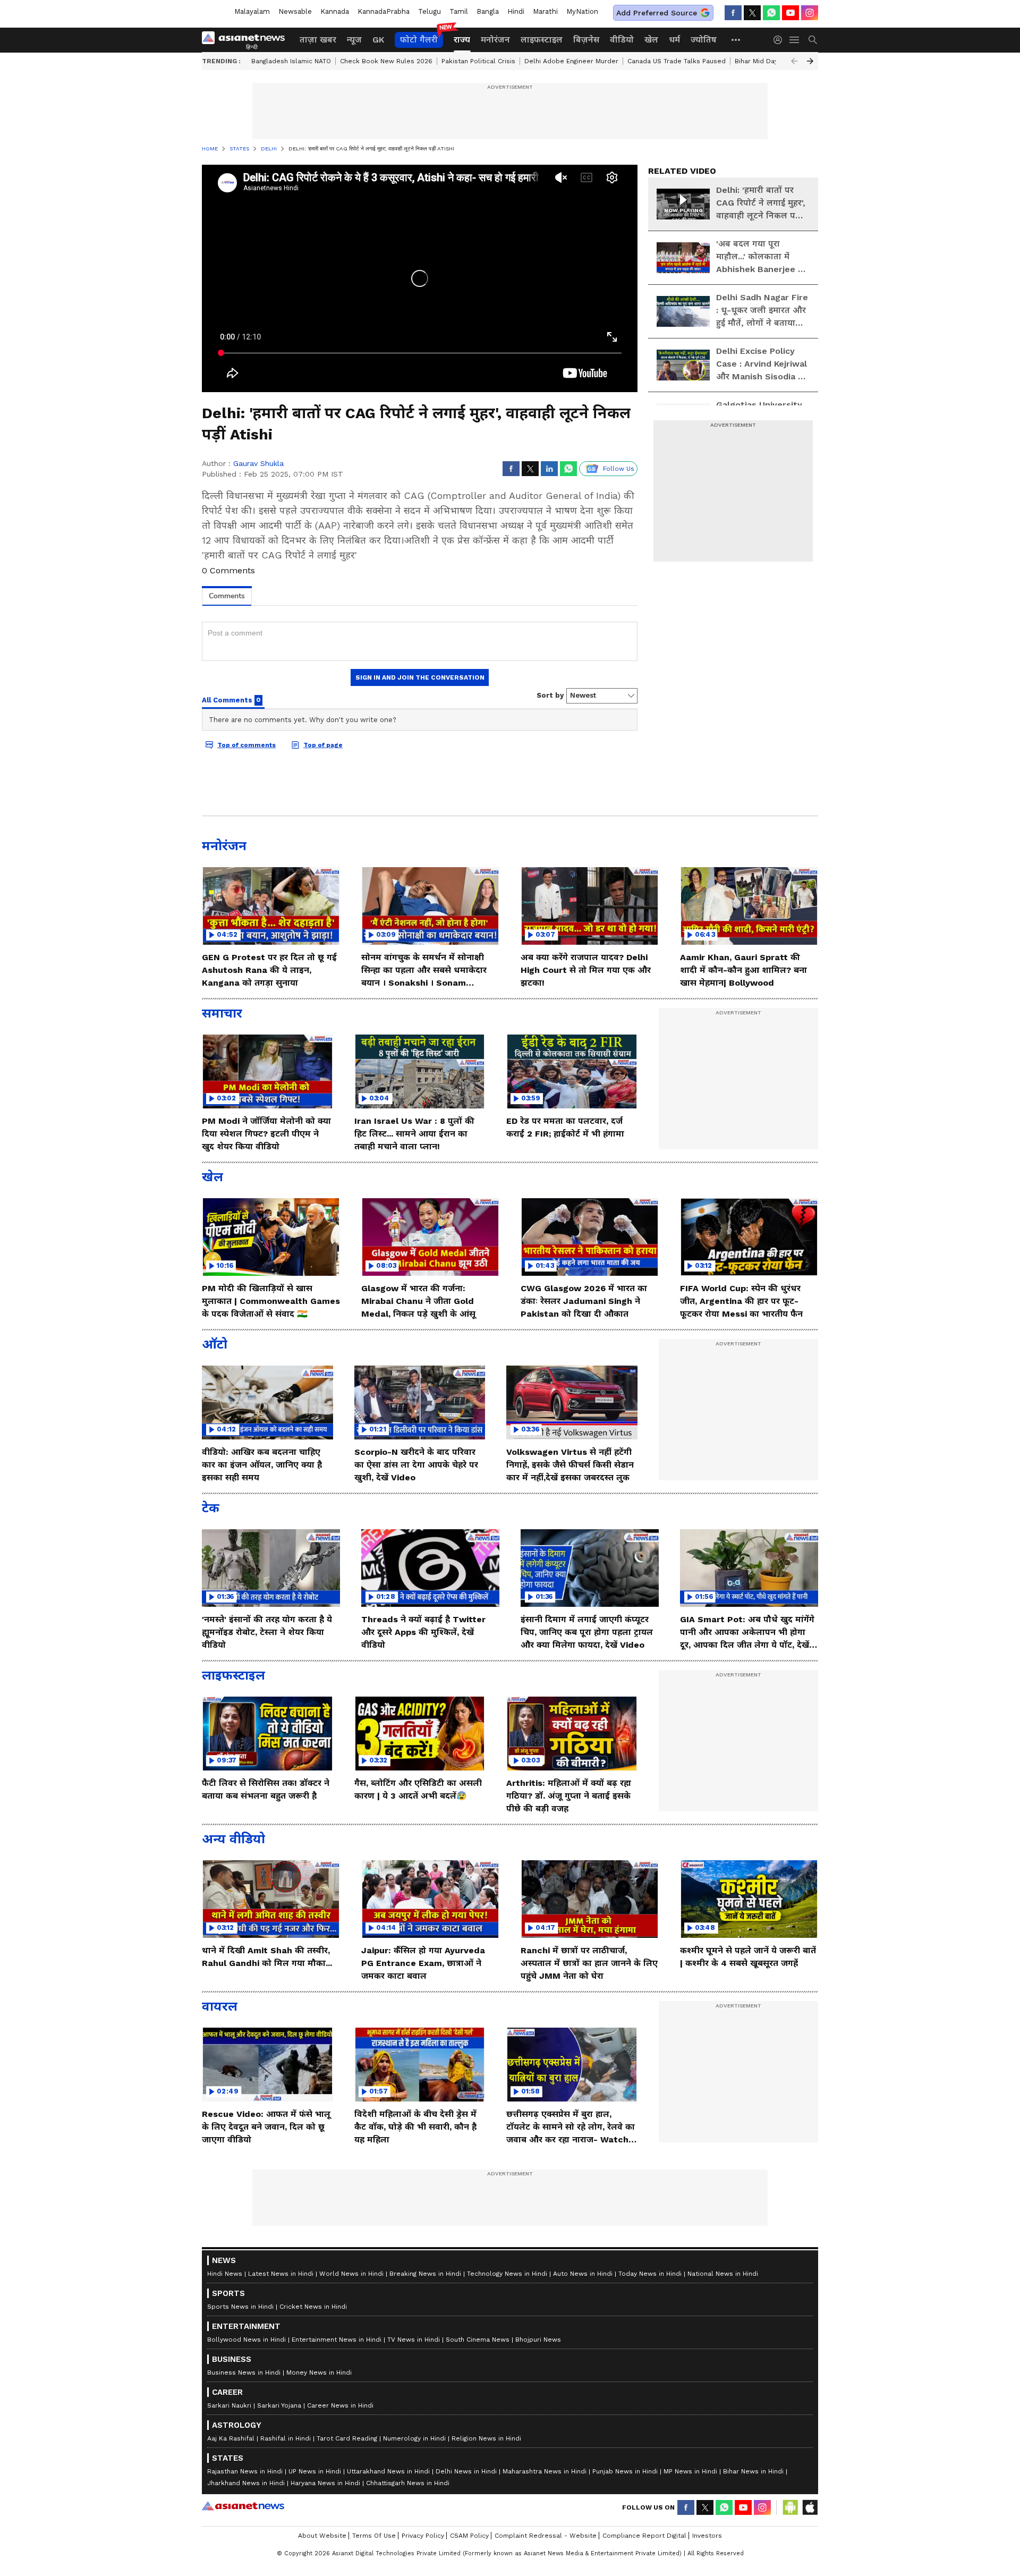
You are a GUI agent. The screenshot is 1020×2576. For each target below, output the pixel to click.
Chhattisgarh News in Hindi (408, 2483)
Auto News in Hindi (583, 2274)
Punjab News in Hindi (625, 2471)
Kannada (335, 11)
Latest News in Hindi (281, 2274)
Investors (707, 2536)
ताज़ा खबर (318, 40)
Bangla (488, 11)
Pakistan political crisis (478, 61)
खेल (651, 40)
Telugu (430, 11)
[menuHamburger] (795, 40)
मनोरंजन (495, 40)
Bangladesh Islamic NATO (291, 61)
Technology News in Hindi (507, 2274)
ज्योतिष (704, 40)
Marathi (545, 11)
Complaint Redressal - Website (546, 2536)
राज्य (462, 40)
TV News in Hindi (414, 2340)
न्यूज (354, 40)
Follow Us (619, 469)
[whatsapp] (771, 13)
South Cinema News (478, 2340)
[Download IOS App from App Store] (810, 2507)
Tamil (459, 11)
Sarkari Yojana (279, 2405)
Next (810, 61)
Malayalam (252, 11)
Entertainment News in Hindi (337, 2340)
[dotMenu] (736, 40)
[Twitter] (752, 13)
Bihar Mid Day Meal (765, 61)
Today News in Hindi (650, 2274)
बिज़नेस (586, 40)
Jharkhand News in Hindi (246, 2483)
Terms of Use (374, 2536)
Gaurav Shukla (258, 463)
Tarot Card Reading (347, 2438)
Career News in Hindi (340, 2405)
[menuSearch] (813, 40)
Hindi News (225, 2274)
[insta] (810, 13)
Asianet (243, 2506)
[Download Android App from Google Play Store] (790, 2507)
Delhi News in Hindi (466, 2471)
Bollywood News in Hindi (246, 2340)
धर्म (674, 40)
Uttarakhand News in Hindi (388, 2471)
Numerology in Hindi (414, 2438)
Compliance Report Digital (644, 2536)
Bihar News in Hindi (753, 2471)
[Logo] (247, 40)
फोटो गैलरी (419, 40)
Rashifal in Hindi (286, 2438)
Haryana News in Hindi (325, 2483)
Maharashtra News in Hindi (545, 2471)
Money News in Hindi (319, 2372)
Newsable (295, 11)
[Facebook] (733, 13)
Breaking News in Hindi (425, 2274)
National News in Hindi (723, 2274)
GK (378, 40)
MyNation (582, 11)
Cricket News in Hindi (313, 2307)
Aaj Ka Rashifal (231, 2438)
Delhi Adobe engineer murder (571, 61)
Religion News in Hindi (486, 2438)
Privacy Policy (423, 2536)
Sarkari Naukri (229, 2405)
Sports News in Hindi (240, 2307)
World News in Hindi (351, 2274)
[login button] (780, 40)
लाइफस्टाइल (542, 40)
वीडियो (622, 40)
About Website (322, 2536)
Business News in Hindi (244, 2372)
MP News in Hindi (690, 2471)
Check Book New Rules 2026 (386, 61)
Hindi (516, 11)
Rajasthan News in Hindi (245, 2471)
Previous (794, 61)
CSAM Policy (469, 2536)
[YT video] (790, 13)
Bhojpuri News (538, 2340)
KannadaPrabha (384, 11)
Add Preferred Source (657, 13)
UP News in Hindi (315, 2471)
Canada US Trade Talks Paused (677, 61)
